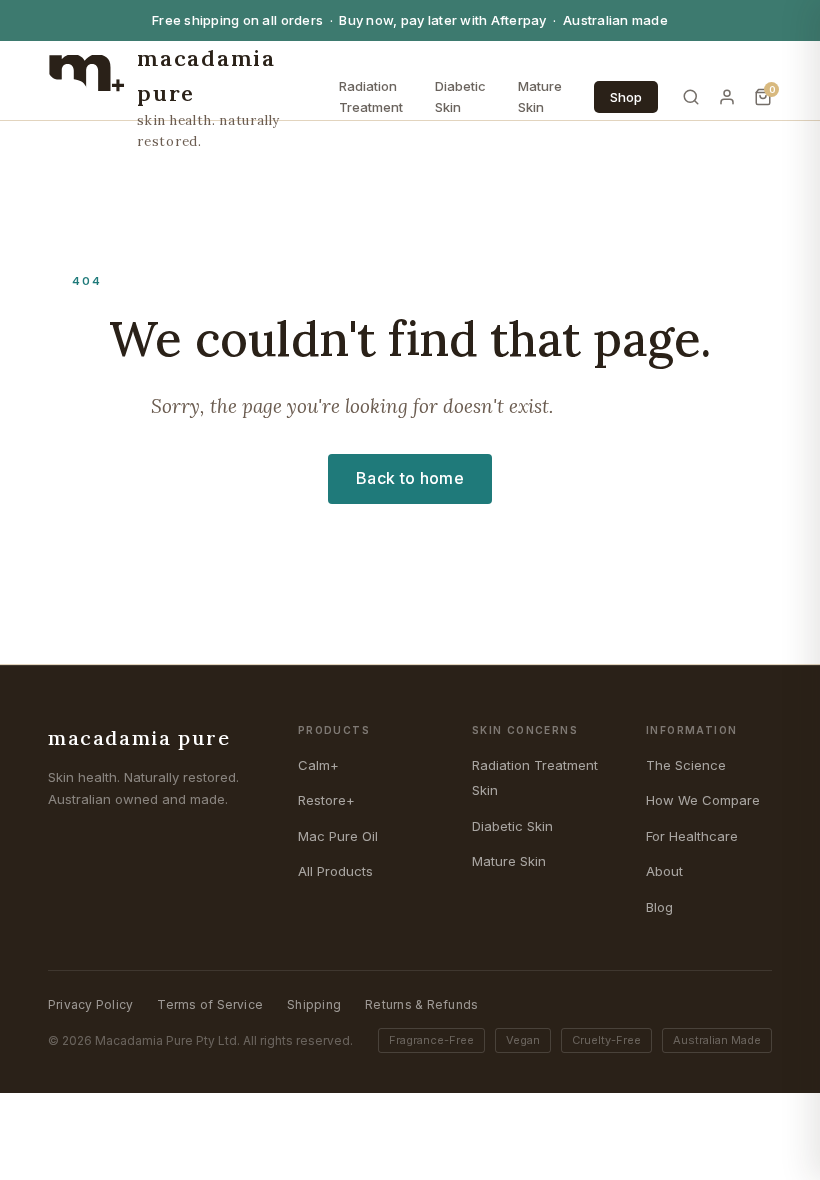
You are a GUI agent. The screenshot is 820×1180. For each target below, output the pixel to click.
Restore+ (326, 800)
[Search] (691, 97)
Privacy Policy (90, 1004)
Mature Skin (540, 96)
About (664, 871)
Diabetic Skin (460, 96)
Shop (626, 97)
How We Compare (703, 800)
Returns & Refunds (421, 1004)
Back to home (410, 478)
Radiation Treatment (371, 96)
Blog (659, 907)
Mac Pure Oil (338, 836)
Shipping (314, 1004)
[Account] (727, 97)
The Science (686, 765)
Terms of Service (210, 1004)
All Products (335, 871)
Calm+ (318, 765)
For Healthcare (692, 836)
